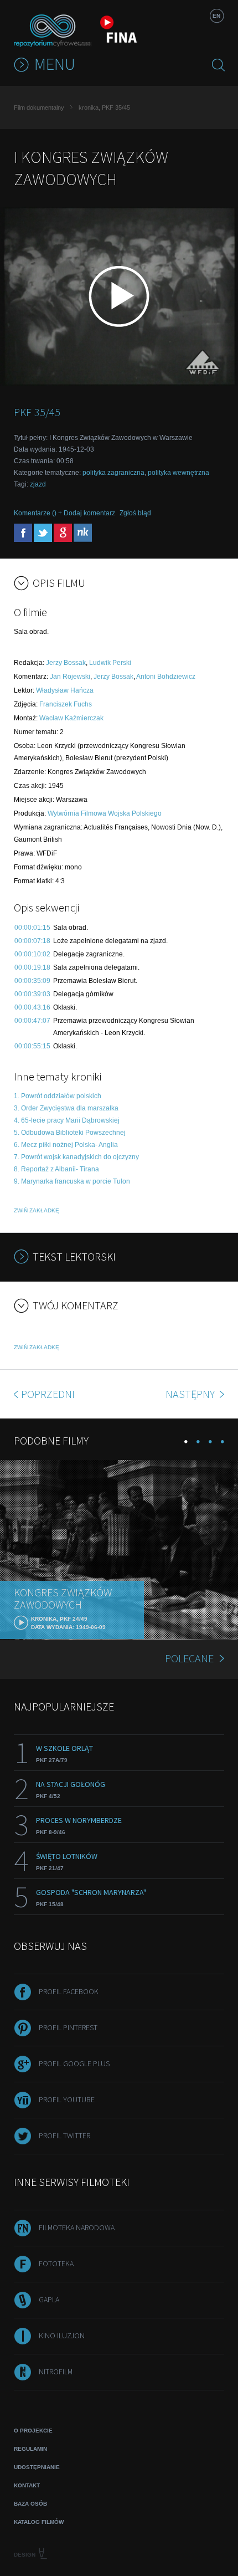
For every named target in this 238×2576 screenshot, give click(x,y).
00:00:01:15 (32, 928)
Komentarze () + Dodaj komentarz (64, 513)
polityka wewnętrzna (178, 473)
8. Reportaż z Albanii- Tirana (56, 1169)
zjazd (38, 484)
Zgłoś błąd (135, 513)
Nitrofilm (56, 2372)
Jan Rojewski (70, 677)
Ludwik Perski (110, 663)
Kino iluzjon (62, 2336)
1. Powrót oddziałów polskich (58, 1096)
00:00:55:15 (32, 1046)
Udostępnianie (37, 2467)
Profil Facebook (69, 1991)
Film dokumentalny (39, 107)
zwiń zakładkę (37, 1210)
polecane (189, 1658)
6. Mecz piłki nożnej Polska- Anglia (66, 1145)
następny (191, 1394)
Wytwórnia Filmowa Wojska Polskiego (105, 813)
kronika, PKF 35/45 (104, 107)
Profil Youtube (67, 2099)
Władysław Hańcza (65, 690)
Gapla (49, 2300)
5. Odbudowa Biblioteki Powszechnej (70, 1133)
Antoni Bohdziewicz (166, 677)
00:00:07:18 (32, 941)
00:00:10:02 (32, 954)
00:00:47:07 (32, 1021)
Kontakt (27, 2485)
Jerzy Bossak (66, 663)
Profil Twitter (64, 2135)
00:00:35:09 (32, 981)
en (216, 16)
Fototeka (56, 2263)
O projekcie (33, 2431)
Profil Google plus (74, 2063)
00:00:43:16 (32, 1007)
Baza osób (30, 2504)
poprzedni (48, 1394)
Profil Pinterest (68, 2027)
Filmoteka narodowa (77, 2227)
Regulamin (30, 2449)
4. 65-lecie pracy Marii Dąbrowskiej (67, 1120)
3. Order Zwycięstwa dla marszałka (66, 1108)
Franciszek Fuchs (66, 704)
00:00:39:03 (32, 994)
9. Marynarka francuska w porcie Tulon (72, 1181)
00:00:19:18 (32, 967)
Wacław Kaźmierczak (71, 718)
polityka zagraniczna (113, 473)
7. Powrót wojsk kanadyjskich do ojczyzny (76, 1157)
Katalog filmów (39, 2522)
